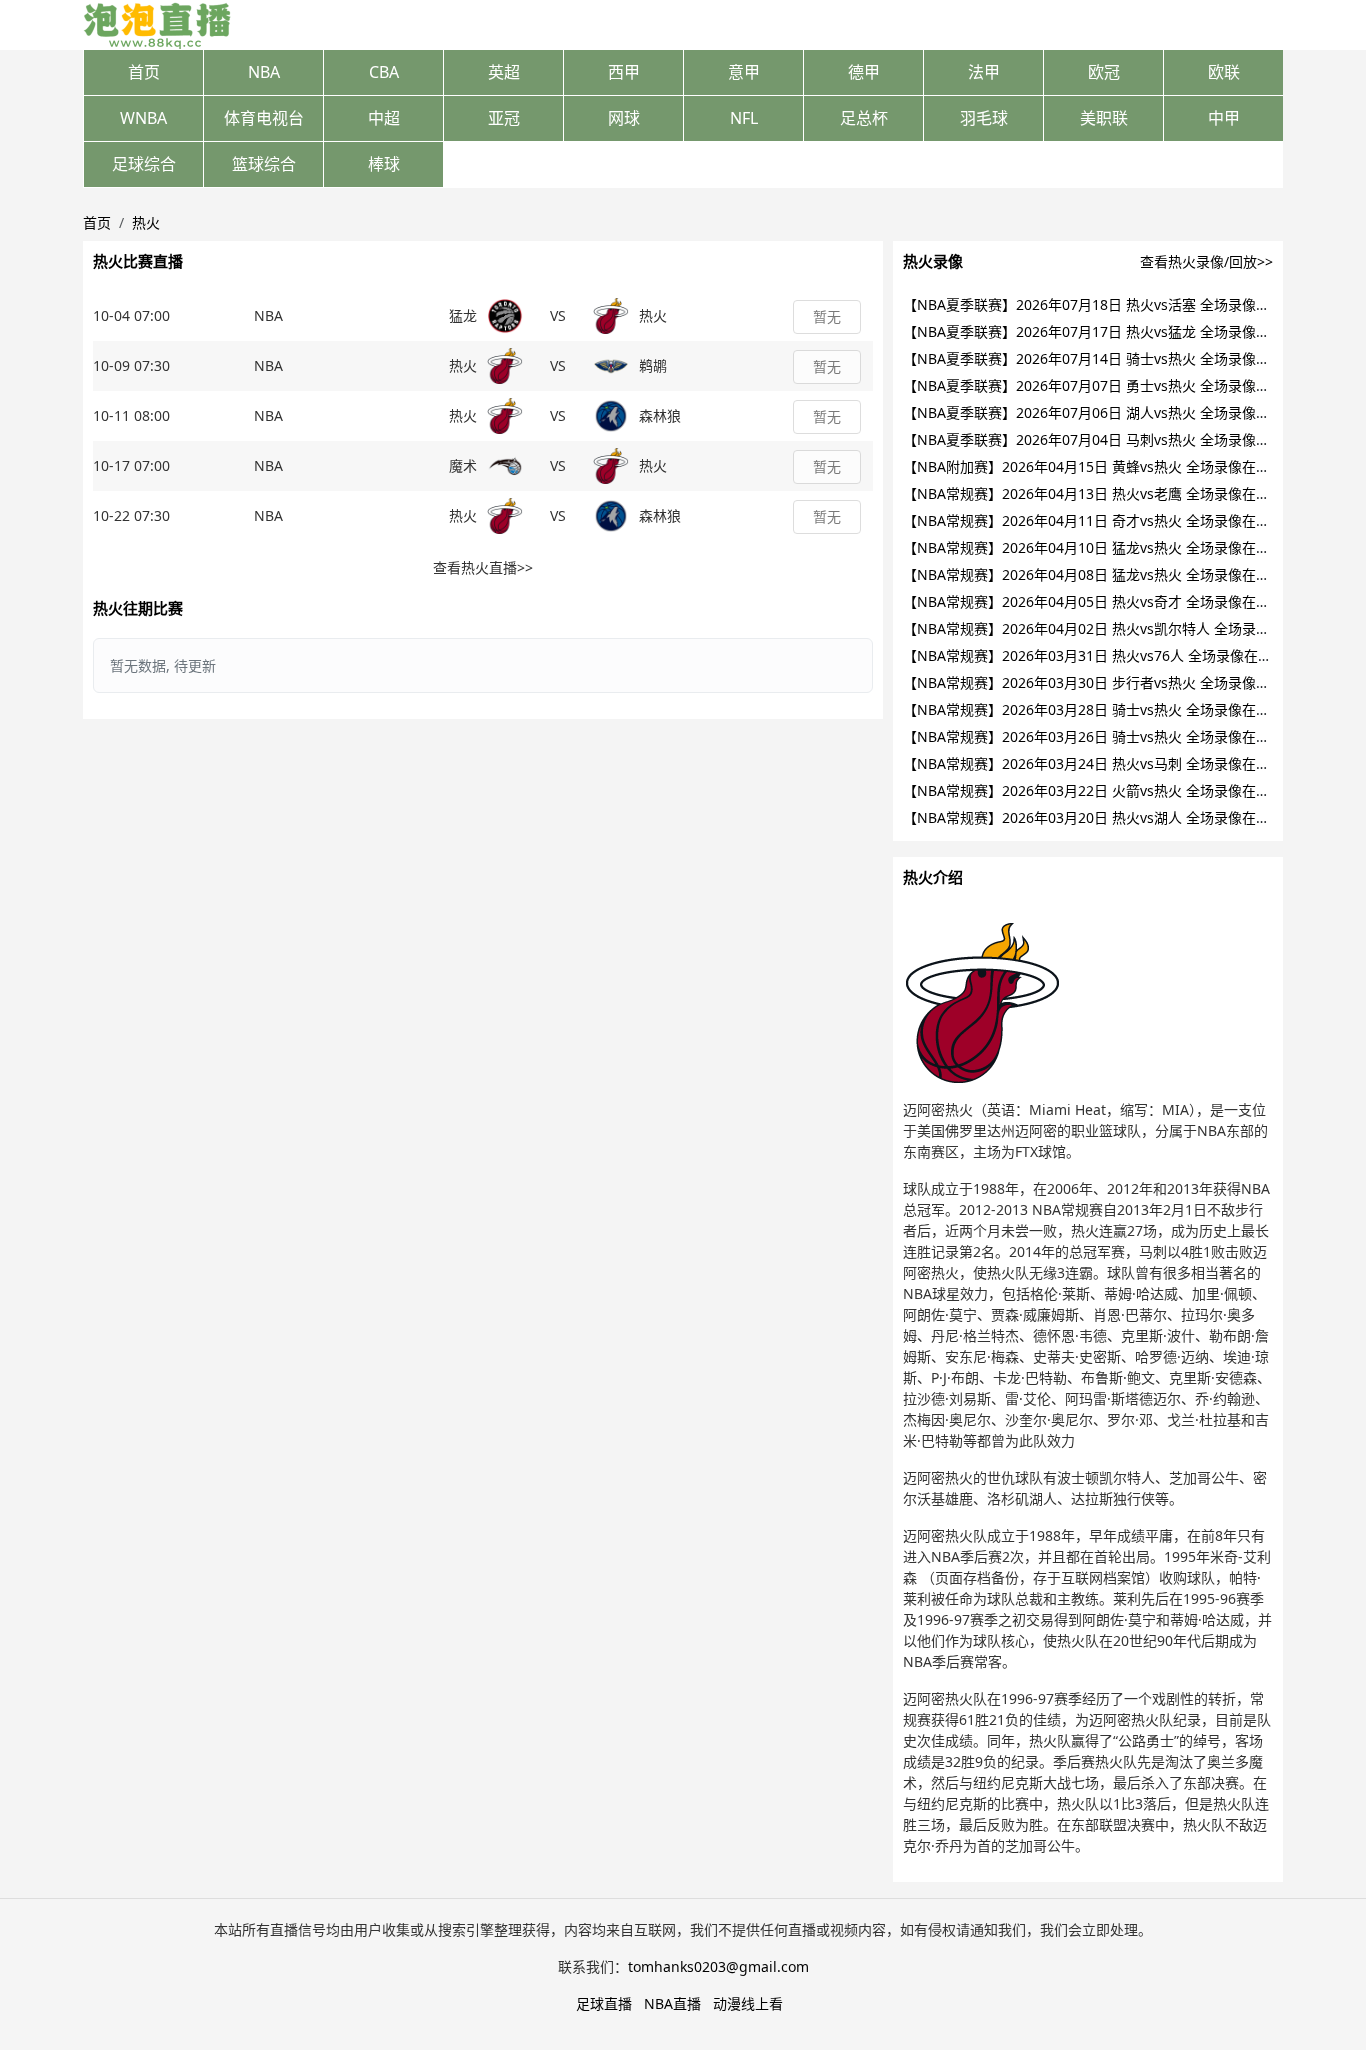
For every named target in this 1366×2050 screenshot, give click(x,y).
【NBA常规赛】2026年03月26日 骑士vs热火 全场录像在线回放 (1100, 736)
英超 (504, 72)
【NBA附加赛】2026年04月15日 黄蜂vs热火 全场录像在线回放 (1100, 466)
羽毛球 (984, 118)
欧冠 (1104, 72)
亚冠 (504, 118)
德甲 (864, 72)
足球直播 (604, 2003)
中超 (384, 118)
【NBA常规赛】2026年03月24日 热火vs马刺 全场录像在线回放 (1100, 763)
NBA (264, 72)
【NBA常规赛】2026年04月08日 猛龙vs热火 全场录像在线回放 (1100, 574)
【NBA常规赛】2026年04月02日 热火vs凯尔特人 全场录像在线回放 (1114, 628)
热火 (146, 222)
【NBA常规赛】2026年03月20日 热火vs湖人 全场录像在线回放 (1100, 817)
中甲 (1224, 118)
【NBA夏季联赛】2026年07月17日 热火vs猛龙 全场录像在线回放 (1107, 331)
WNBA (143, 118)
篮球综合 (264, 164)
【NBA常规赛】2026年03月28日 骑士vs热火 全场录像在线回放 (1100, 709)
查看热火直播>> (483, 567)
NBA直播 (672, 2003)
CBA (384, 72)
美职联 (1104, 118)
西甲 (624, 72)
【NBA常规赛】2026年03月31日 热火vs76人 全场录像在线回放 (1101, 655)
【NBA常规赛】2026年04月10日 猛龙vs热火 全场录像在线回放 (1100, 547)
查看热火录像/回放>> (1206, 261)
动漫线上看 (748, 2003)
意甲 (744, 72)
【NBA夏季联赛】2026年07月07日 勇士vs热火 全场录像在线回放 (1107, 385)
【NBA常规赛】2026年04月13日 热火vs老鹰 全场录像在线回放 (1100, 493)
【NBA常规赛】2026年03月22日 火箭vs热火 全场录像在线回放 (1100, 790)
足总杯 (864, 118)
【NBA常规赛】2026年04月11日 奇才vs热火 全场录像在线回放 (1100, 520)
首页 (144, 72)
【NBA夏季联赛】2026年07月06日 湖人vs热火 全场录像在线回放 (1107, 412)
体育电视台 (264, 118)
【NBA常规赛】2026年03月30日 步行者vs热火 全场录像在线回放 (1107, 682)
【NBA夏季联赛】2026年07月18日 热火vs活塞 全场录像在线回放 (1107, 304)
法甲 (984, 72)
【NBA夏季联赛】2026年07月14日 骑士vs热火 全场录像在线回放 (1107, 358)
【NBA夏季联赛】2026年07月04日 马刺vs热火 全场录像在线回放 (1107, 439)
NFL (744, 118)
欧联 (1224, 72)
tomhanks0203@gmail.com (718, 1966)
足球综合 (144, 164)
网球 (624, 118)
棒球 (384, 164)
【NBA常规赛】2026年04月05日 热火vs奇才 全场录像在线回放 (1100, 601)
